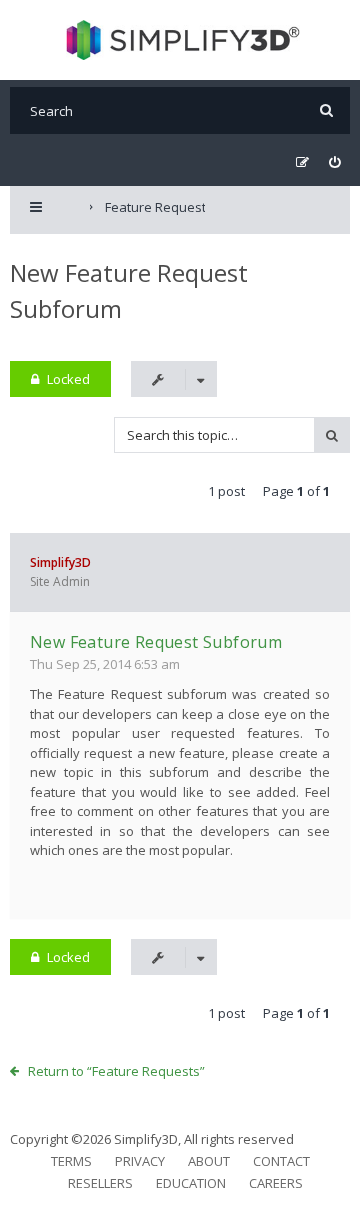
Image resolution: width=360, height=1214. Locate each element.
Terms (71, 1161)
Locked (68, 379)
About (209, 1161)
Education (191, 1183)
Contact (281, 1161)
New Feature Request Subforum (156, 642)
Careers (276, 1183)
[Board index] (180, 40)
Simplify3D (60, 562)
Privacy (140, 1161)
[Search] (326, 110)
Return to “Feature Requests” (116, 1071)
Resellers (100, 1183)
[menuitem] (334, 162)
